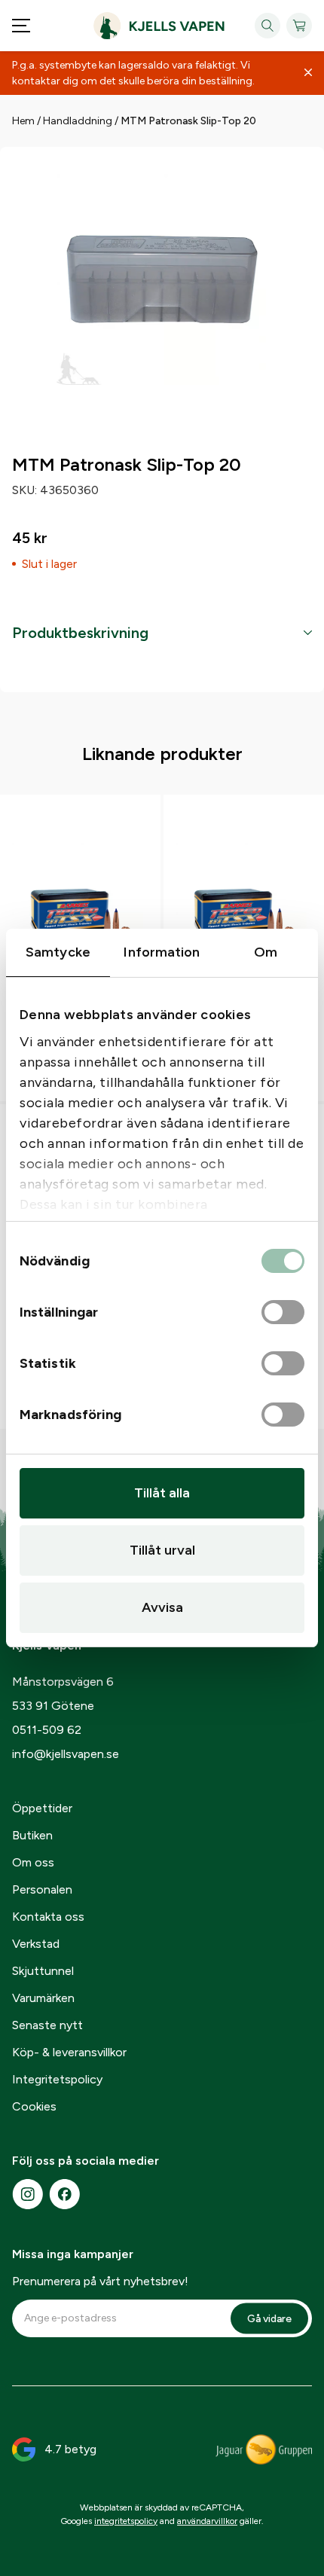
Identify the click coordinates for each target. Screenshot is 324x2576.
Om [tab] (266, 952)
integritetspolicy (126, 2521)
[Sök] (267, 26)
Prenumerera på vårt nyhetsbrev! (100, 2281)
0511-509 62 (47, 1730)
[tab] (162, 633)
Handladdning (78, 121)
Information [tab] (162, 952)
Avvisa (162, 1607)
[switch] (283, 1313)
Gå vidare (269, 2318)
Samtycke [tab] (58, 952)
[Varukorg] (299, 26)
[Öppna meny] (21, 26)
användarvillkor (207, 2521)
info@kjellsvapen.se (66, 1754)
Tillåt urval (162, 1550)
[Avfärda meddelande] (308, 73)
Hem (23, 121)
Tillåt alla (162, 1493)
